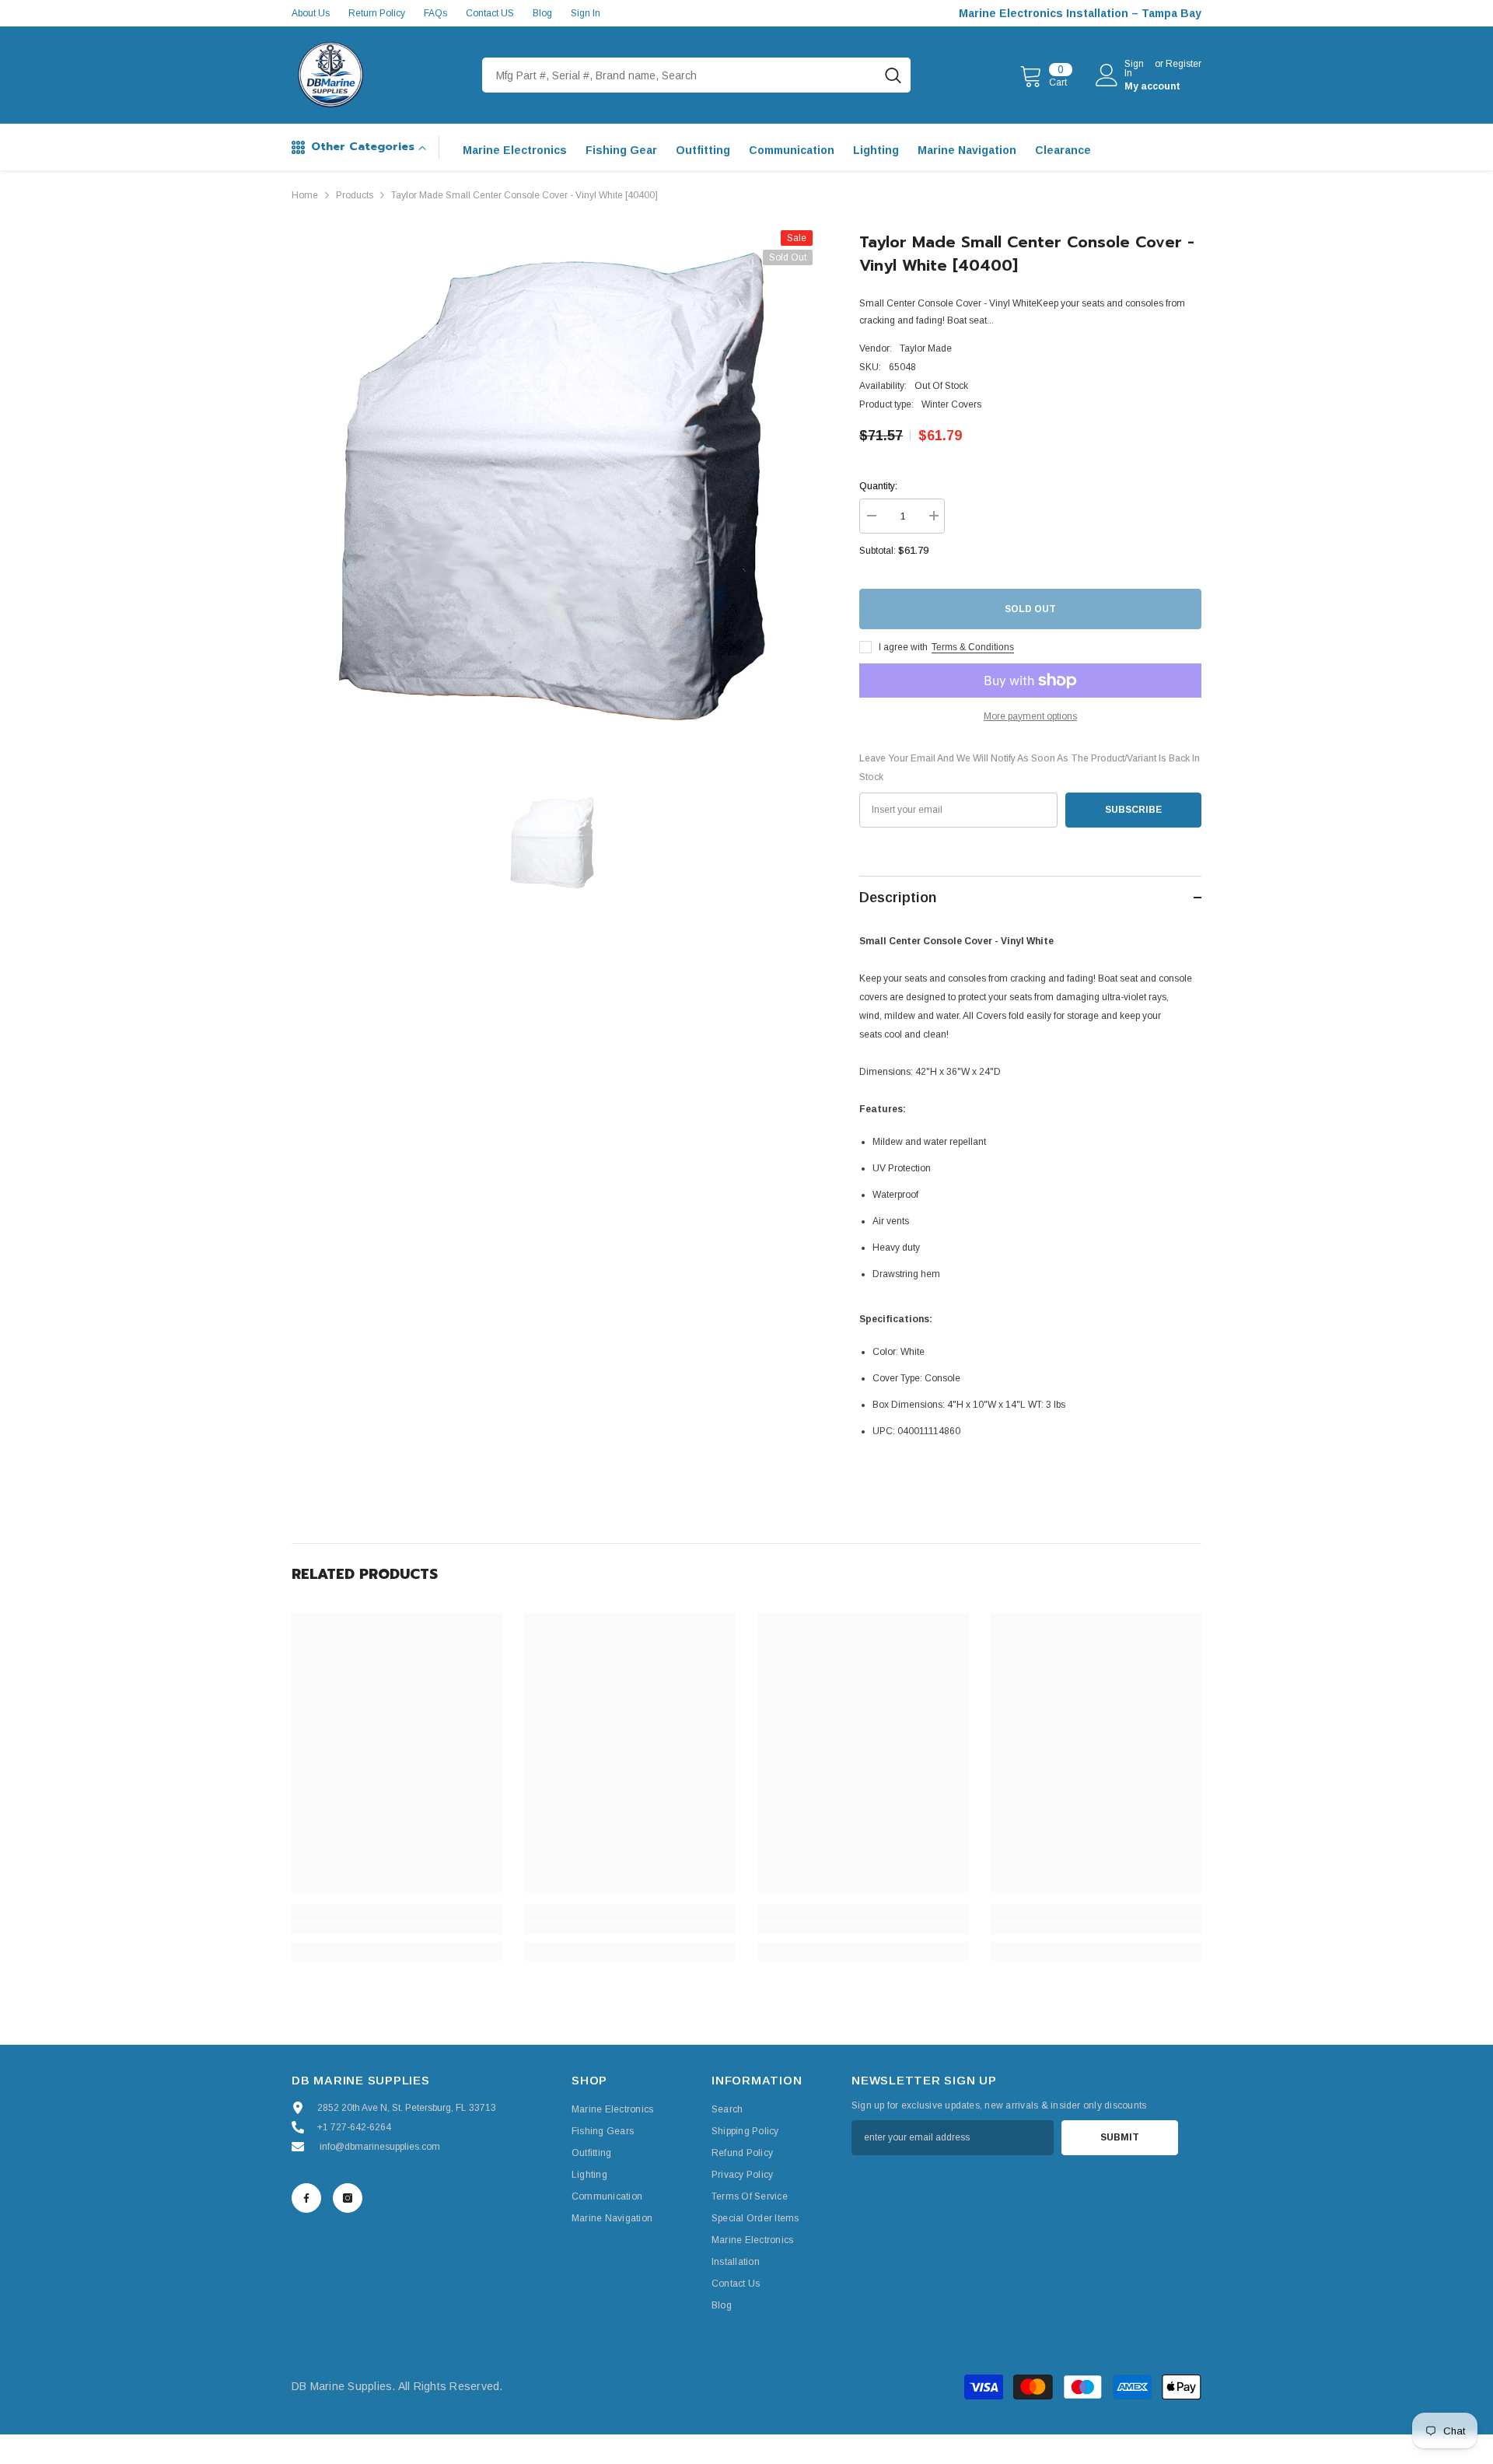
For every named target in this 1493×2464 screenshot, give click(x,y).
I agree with (903, 647)
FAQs (435, 13)
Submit (1120, 2137)
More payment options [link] (1030, 716)
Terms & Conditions (973, 647)
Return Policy (377, 13)
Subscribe (1133, 810)
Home (305, 195)
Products (355, 195)
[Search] (696, 75)
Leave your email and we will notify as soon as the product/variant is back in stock (1030, 768)
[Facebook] (306, 2198)
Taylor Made (926, 348)
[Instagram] (348, 2198)
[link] (397, 1928)
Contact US (490, 13)
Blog (542, 13)
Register (1184, 64)
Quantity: (878, 486)
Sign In (586, 13)
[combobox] (679, 75)
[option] (552, 491)
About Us (311, 13)
